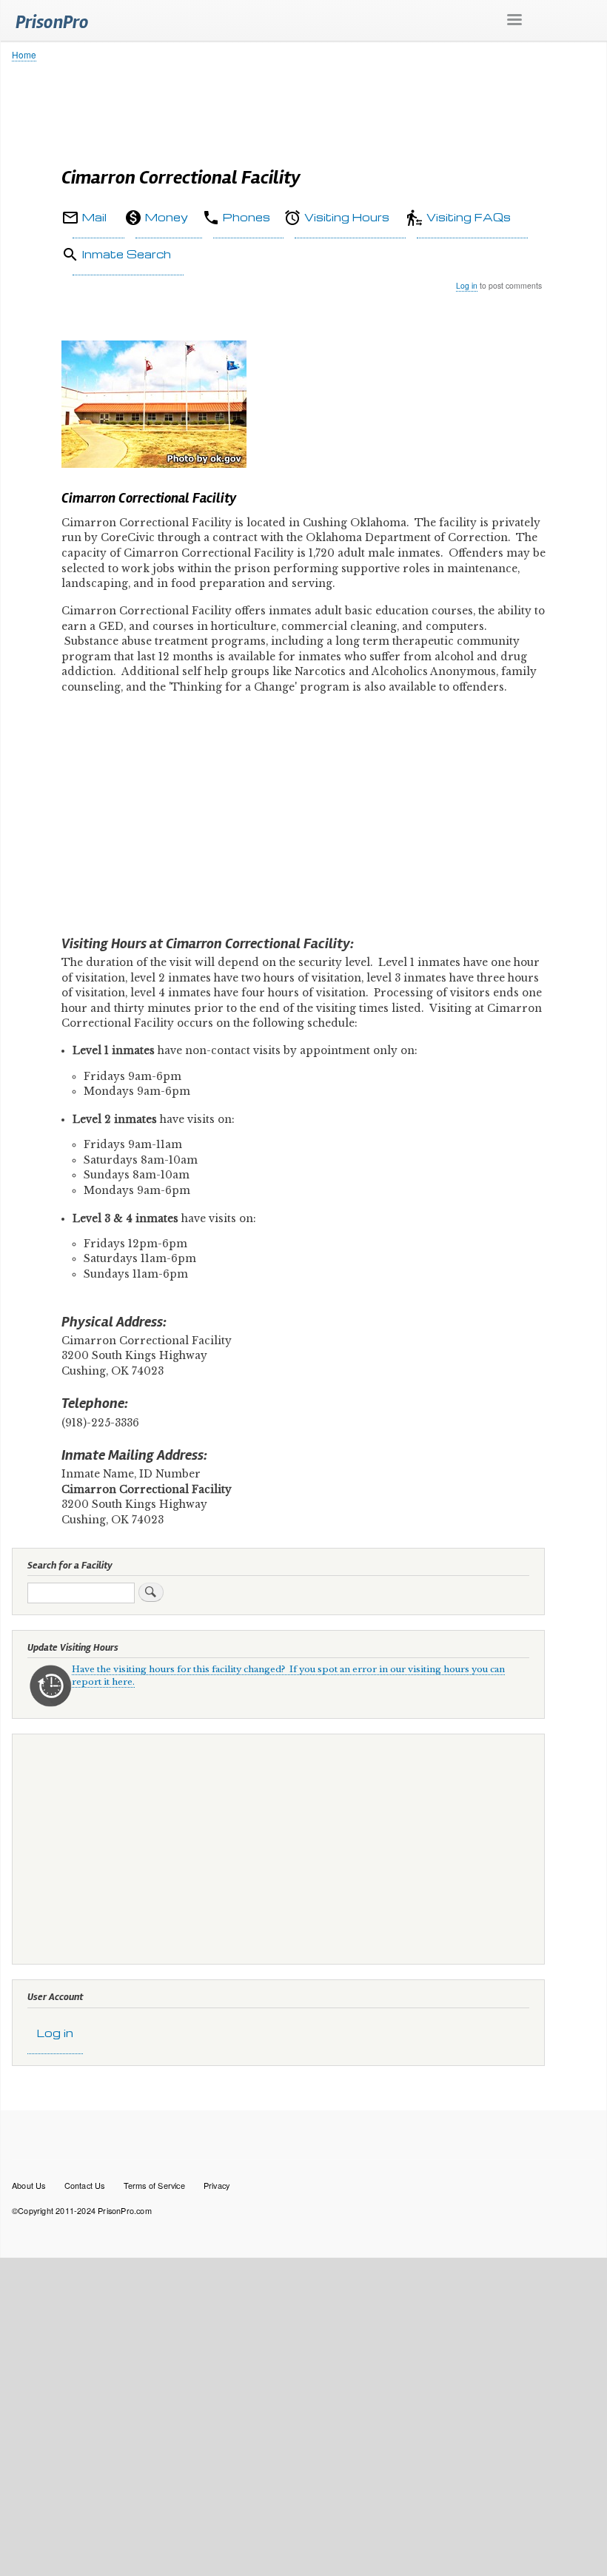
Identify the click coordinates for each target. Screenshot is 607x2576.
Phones (247, 217)
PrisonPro (52, 22)
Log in (467, 285)
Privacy (217, 2185)
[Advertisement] (303, 107)
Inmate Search (127, 254)
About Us (29, 2185)
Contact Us (85, 2185)
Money (167, 217)
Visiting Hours (347, 217)
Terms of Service (154, 2185)
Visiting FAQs (469, 217)
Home (24, 54)
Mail (94, 217)
